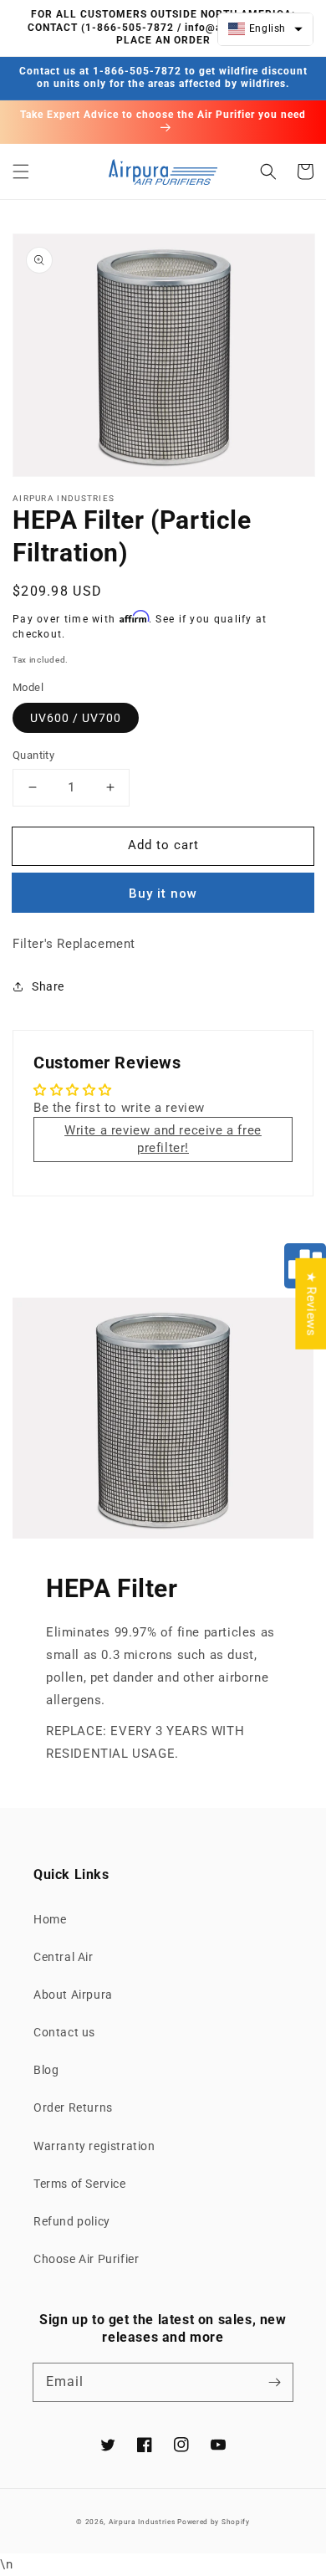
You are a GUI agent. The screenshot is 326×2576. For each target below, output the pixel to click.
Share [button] (48, 986)
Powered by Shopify (214, 2522)
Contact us (64, 2032)
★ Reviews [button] (311, 1303)
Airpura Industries (142, 2522)
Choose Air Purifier (86, 2259)
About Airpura (73, 1995)
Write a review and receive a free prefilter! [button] (163, 1139)
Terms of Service (80, 2184)
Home (50, 1919)
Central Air (64, 1957)
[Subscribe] (274, 2382)
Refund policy (72, 2221)
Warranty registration (94, 2146)
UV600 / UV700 (76, 718)
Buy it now (163, 894)
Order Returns (73, 2107)
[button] (21, 172)
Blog (46, 2070)
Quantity (33, 755)
